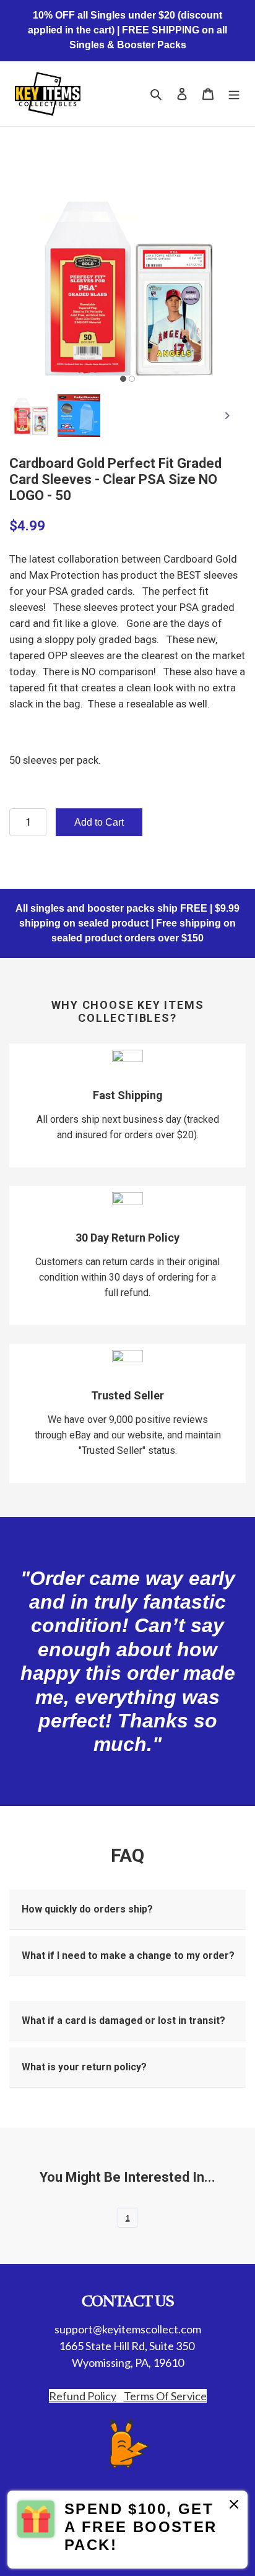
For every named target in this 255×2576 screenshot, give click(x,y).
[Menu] (234, 94)
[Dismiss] (234, 2506)
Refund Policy (83, 2396)
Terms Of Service (165, 2396)
